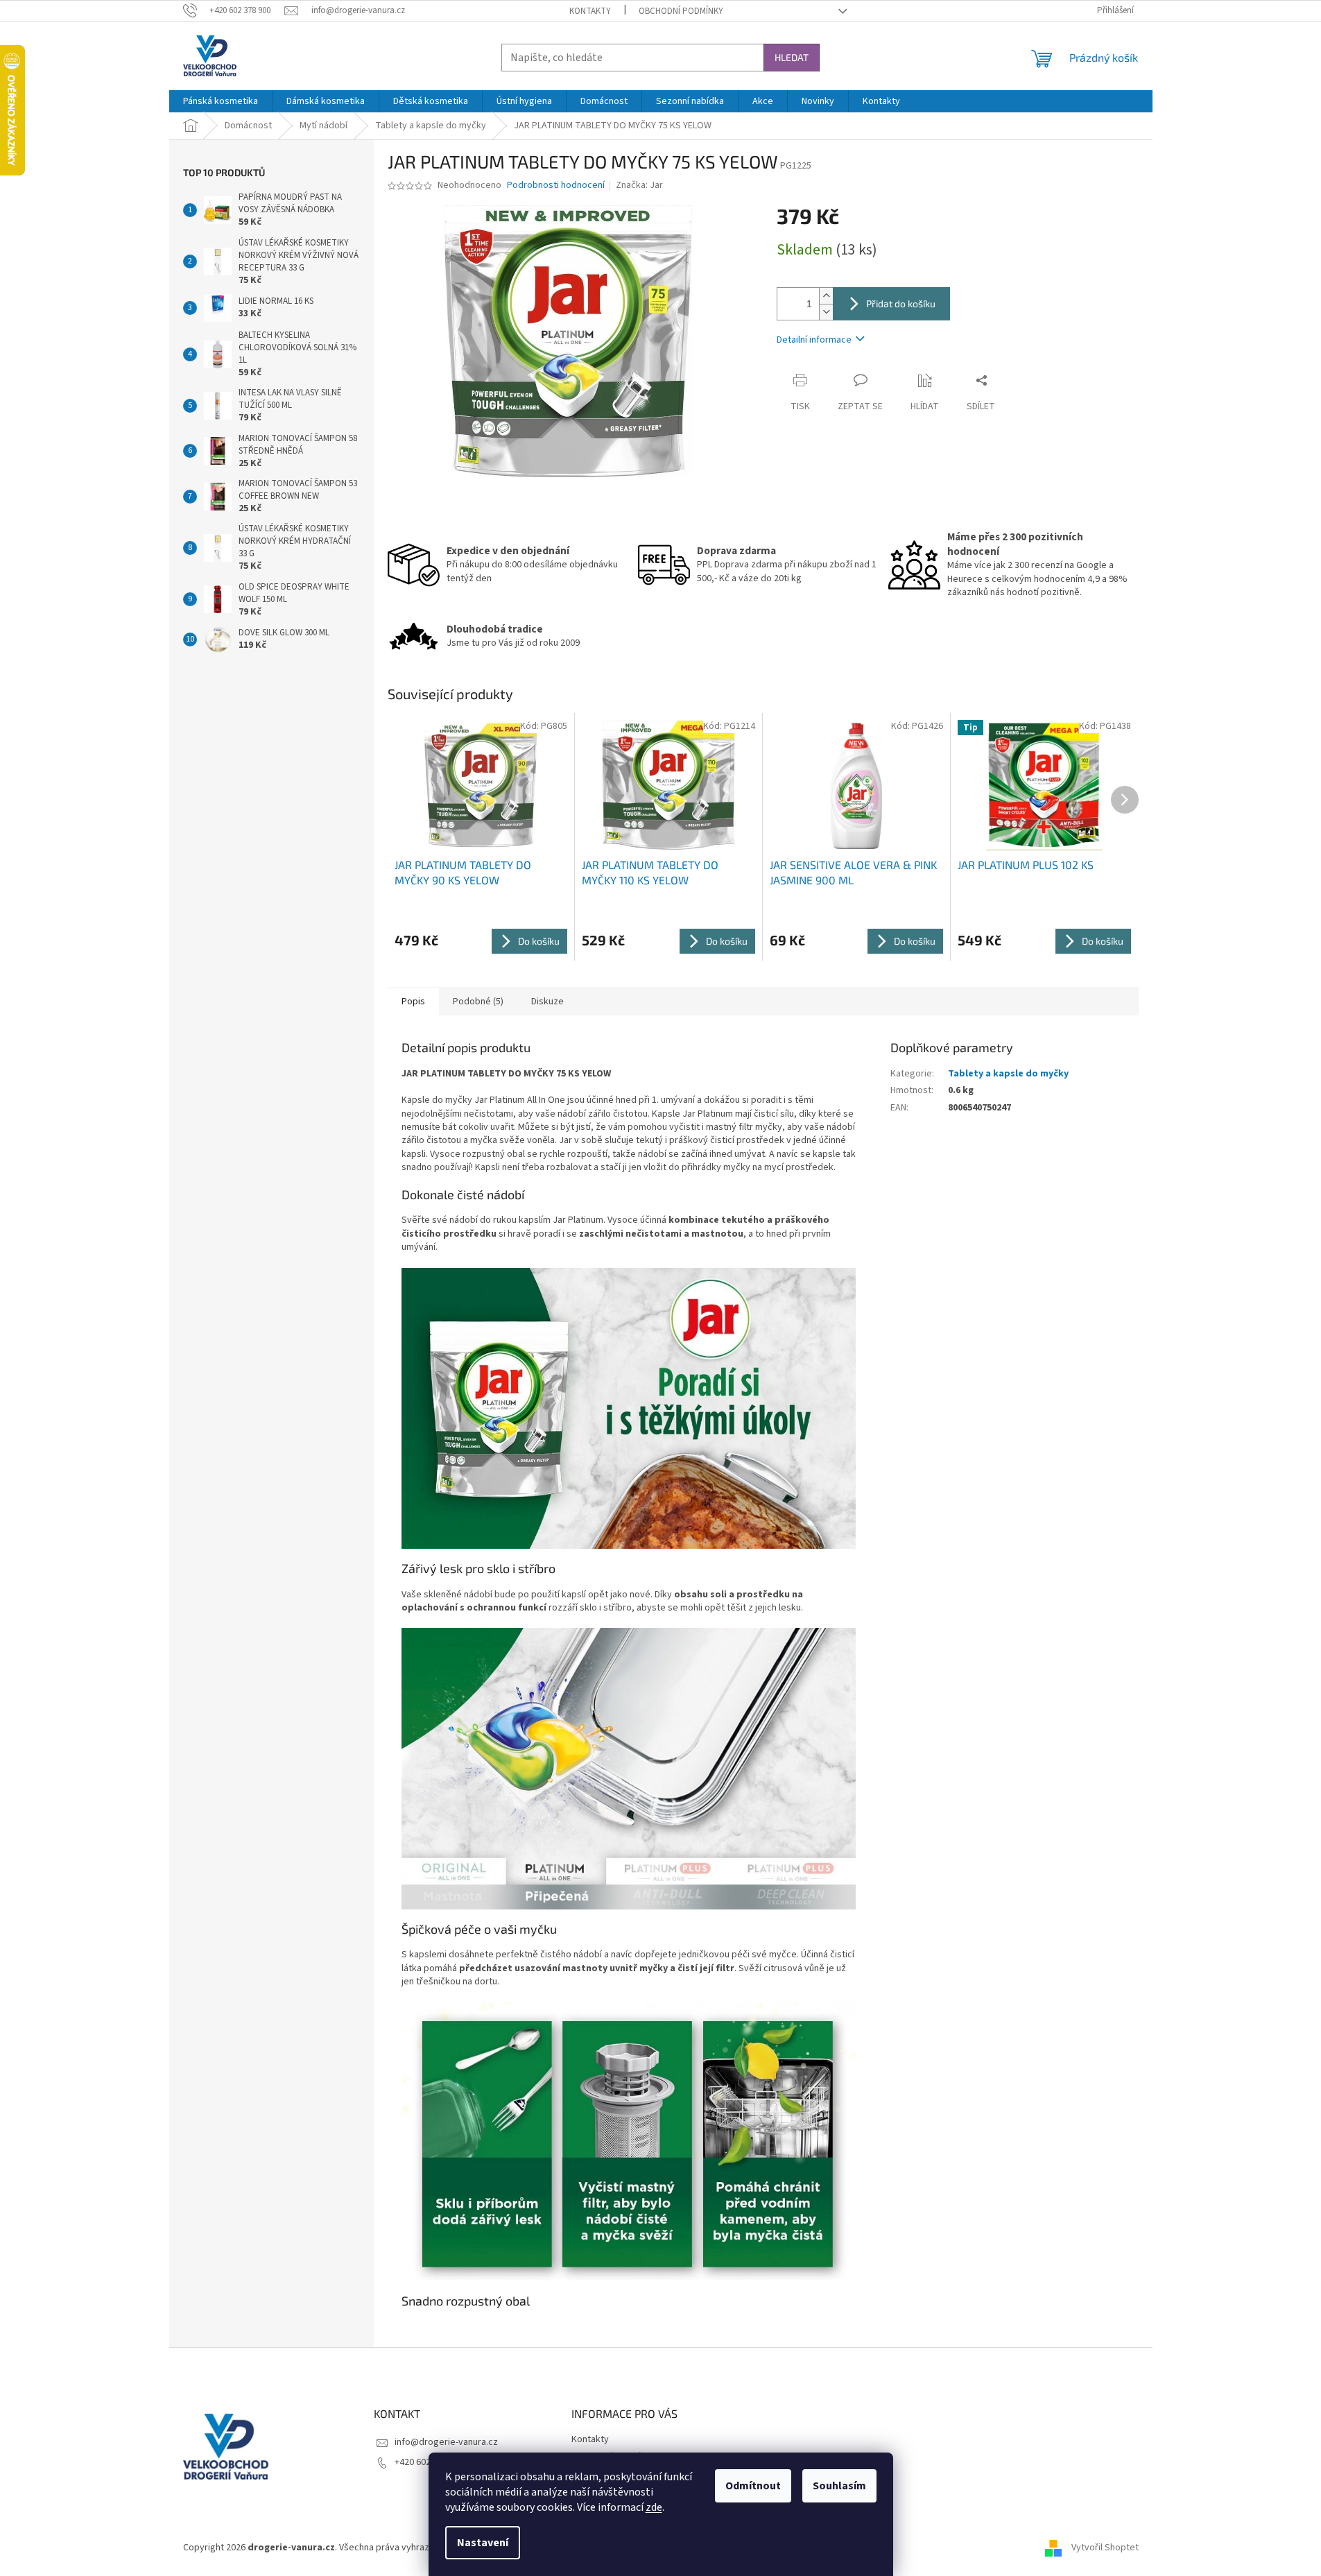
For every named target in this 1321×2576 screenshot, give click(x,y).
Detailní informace (814, 340)
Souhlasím (839, 2486)
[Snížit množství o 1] (826, 312)
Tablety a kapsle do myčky (1008, 1074)
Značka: (639, 185)
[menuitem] (221, 101)
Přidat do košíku (901, 303)
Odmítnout (753, 2486)
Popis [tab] (413, 1002)
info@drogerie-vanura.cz (446, 2442)
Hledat (792, 57)
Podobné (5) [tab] (478, 1002)
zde (654, 2507)
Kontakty (590, 11)
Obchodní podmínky (681, 11)
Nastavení (483, 2543)
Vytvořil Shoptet (1105, 2548)
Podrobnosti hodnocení (556, 186)
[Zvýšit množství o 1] (826, 296)
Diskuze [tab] (547, 1002)
